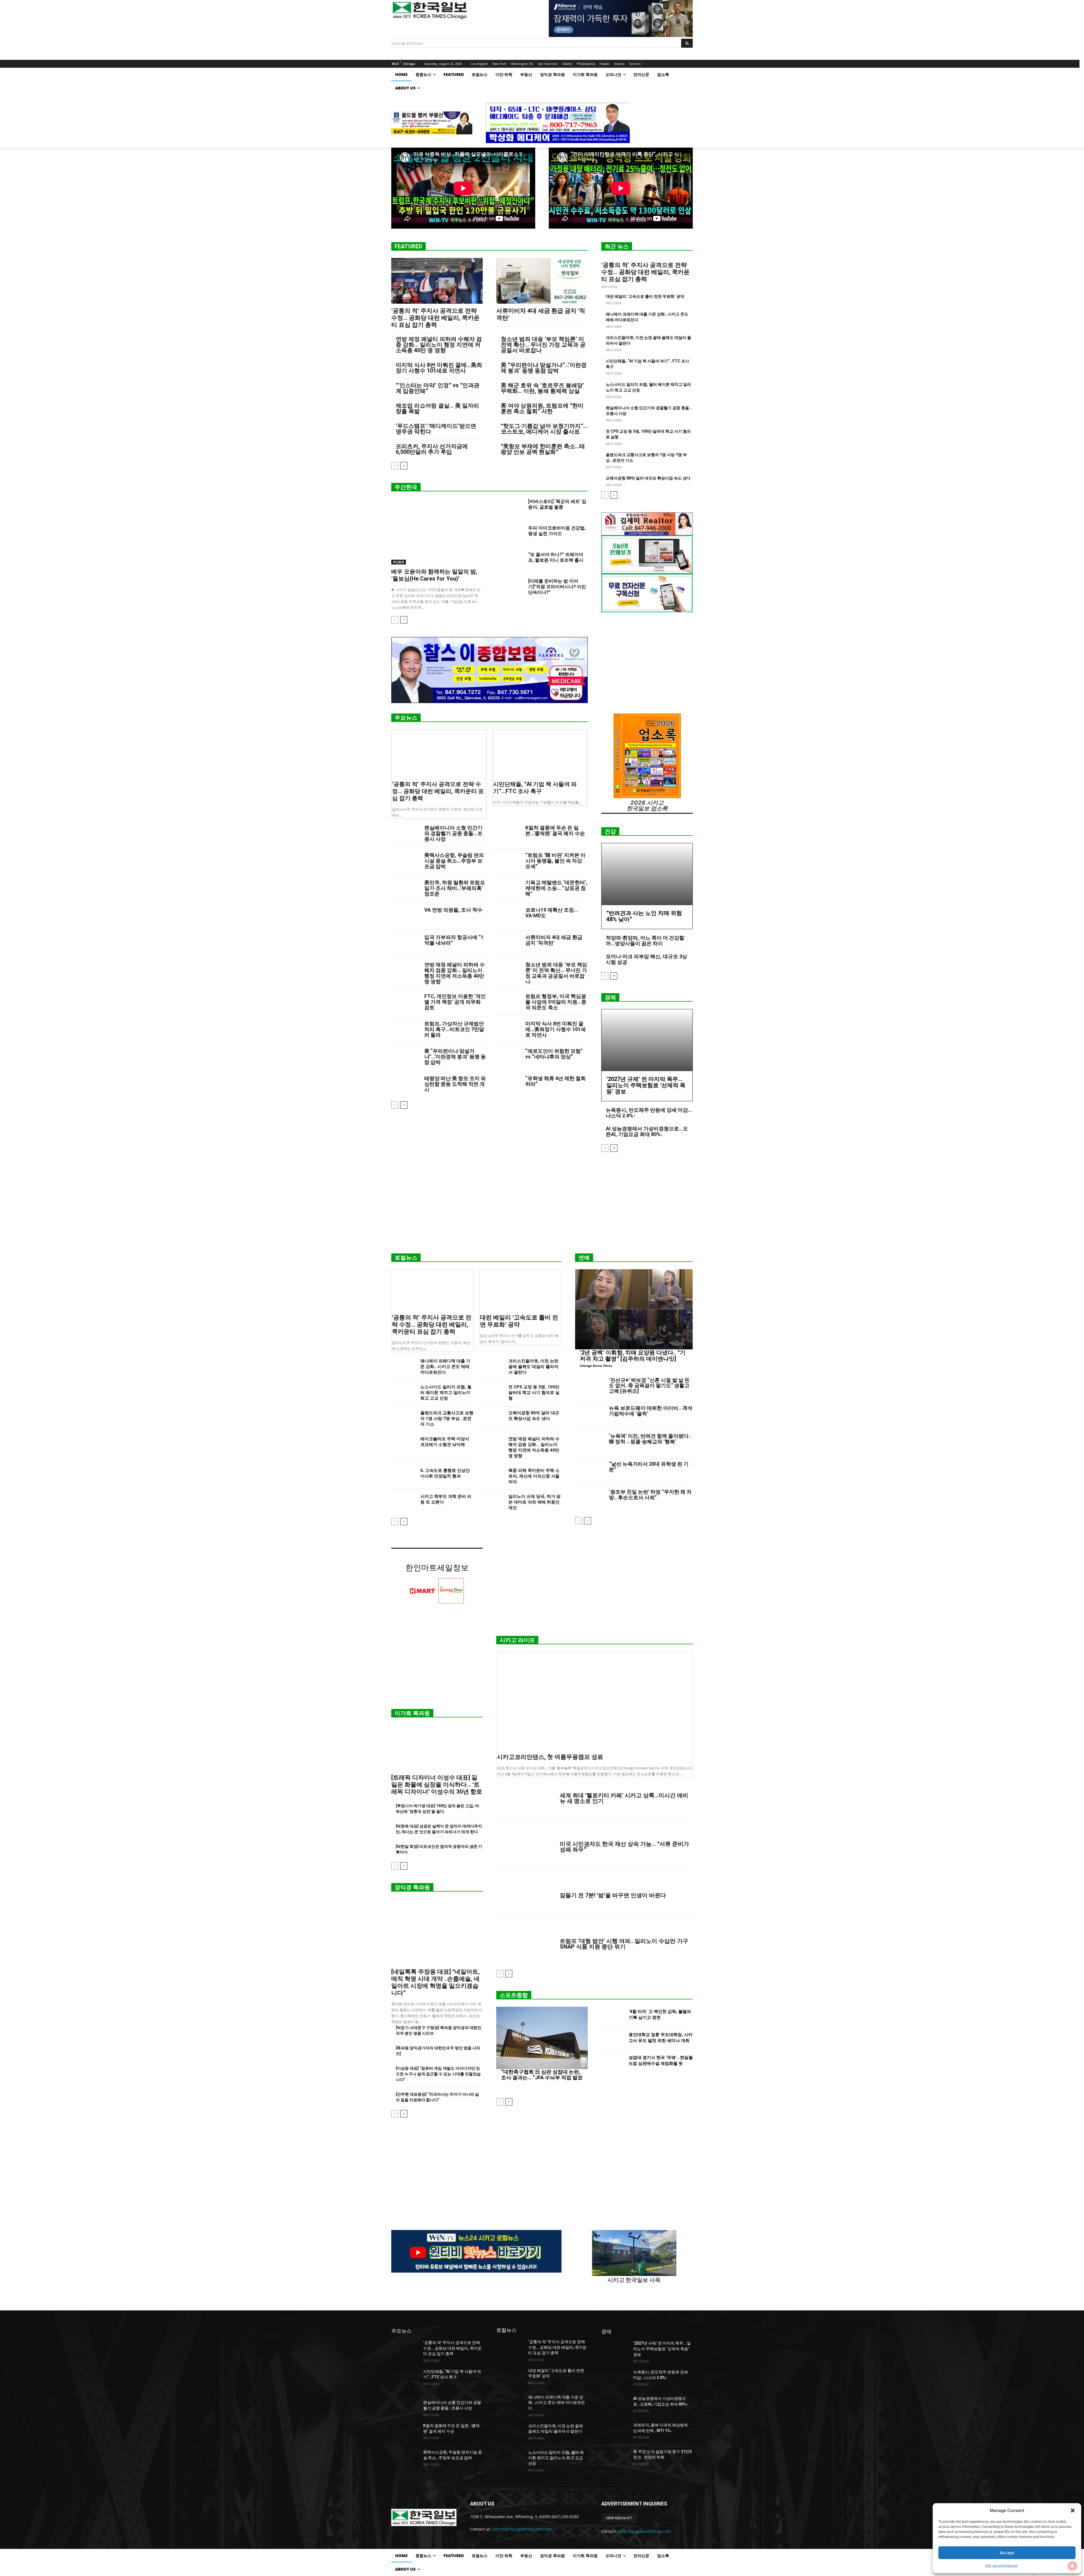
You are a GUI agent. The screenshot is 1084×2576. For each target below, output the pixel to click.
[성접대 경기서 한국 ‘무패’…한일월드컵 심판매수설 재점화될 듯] (613, 2062)
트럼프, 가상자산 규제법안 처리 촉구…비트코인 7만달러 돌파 (454, 1029)
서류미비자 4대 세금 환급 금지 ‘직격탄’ (554, 940)
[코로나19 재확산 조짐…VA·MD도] (507, 917)
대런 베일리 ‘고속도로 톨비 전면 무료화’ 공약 (645, 296)
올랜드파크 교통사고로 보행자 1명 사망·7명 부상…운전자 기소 (447, 1419)
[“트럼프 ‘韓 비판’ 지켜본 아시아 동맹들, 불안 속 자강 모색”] (507, 862)
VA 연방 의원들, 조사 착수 (453, 910)
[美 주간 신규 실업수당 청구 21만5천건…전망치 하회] (615, 2459)
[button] (1073, 2511)
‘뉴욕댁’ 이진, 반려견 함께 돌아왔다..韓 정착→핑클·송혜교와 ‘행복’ (650, 1439)
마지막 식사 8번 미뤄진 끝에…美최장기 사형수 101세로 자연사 (439, 368)
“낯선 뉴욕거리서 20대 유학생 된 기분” (649, 1467)
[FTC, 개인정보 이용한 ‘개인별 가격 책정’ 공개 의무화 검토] (406, 1004)
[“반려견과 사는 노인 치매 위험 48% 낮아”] (647, 874)
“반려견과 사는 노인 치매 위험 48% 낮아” (644, 916)
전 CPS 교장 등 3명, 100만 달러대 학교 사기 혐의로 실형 (534, 1393)
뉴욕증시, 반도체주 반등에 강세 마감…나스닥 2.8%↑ (649, 1113)
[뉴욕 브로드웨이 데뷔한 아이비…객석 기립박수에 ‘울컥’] (590, 1416)
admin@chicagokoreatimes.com (522, 2529)
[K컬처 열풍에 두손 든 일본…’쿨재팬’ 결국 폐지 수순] (507, 835)
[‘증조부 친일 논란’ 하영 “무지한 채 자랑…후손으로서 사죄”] (590, 1500)
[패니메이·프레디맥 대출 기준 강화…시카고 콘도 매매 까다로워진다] (404, 1367)
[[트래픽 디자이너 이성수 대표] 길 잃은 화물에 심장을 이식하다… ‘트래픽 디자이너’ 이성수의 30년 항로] (437, 1748)
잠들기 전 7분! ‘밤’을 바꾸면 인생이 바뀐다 (613, 1895)
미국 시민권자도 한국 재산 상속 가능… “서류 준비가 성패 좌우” (624, 1847)
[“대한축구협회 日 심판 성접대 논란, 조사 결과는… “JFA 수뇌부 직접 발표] (542, 2038)
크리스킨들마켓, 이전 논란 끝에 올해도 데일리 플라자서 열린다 (533, 1367)
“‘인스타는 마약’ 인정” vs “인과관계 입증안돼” (438, 388)
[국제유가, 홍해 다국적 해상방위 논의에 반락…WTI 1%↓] (615, 2432)
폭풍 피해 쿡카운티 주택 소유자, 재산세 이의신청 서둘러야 (534, 1476)
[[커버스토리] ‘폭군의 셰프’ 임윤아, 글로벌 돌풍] (510, 508)
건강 (610, 831)
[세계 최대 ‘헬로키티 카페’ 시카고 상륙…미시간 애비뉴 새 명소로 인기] (526, 1798)
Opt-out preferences (1001, 2565)
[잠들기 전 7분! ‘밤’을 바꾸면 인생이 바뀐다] (526, 1895)
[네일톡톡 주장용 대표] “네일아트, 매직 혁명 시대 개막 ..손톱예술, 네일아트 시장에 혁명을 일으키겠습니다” (435, 1982)
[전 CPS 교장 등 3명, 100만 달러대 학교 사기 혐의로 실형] (492, 1393)
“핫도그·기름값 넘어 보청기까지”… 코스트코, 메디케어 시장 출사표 (544, 429)
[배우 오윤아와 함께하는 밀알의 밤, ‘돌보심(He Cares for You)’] (437, 532)
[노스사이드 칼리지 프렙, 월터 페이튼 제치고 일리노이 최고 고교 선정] (404, 1393)
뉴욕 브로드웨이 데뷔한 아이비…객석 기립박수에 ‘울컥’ (651, 1411)
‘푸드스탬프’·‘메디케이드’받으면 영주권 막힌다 (436, 429)
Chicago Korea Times (596, 1366)
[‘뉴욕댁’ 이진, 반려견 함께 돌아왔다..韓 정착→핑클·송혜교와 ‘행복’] (590, 1444)
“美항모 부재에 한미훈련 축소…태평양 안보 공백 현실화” (543, 449)
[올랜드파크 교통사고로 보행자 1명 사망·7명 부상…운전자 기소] (404, 1419)
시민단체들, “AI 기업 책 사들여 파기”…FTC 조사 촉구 (535, 788)
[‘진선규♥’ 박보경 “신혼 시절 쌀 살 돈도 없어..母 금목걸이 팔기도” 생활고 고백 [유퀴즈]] (590, 1388)
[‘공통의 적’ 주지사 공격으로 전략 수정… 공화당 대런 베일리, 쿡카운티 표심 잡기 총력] (437, 281)
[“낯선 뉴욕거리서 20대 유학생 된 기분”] (590, 1472)
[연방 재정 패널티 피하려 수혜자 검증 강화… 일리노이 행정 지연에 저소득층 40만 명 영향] (406, 972)
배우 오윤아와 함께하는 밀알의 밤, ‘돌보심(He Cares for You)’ (434, 575)
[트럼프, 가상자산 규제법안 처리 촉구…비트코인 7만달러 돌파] (406, 1031)
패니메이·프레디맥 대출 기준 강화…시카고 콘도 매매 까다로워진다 (445, 1367)
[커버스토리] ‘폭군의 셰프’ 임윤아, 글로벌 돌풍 (557, 504)
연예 (584, 1258)
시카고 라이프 (517, 1640)
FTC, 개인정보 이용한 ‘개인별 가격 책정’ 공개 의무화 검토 (455, 1002)
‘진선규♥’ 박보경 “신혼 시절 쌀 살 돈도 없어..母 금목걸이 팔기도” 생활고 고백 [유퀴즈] (649, 1386)
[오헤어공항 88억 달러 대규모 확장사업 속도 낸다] (492, 1419)
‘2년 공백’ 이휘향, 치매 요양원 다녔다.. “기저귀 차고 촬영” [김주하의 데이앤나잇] (633, 1356)
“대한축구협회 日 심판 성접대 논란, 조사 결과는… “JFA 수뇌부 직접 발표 (542, 2075)
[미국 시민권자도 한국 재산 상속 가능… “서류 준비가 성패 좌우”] (526, 1847)
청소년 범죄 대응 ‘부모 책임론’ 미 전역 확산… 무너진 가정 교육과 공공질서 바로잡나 (543, 345)
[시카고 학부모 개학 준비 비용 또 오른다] (404, 1502)
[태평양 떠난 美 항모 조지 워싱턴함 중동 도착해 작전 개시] (406, 1086)
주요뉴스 (406, 718)
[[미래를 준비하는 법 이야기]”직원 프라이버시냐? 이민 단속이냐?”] (510, 588)
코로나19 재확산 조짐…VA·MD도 (552, 913)
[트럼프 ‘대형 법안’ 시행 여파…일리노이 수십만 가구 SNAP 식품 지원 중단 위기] (526, 1944)
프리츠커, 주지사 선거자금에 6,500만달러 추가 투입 (432, 449)
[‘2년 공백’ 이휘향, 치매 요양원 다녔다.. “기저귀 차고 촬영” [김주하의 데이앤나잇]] (634, 1309)
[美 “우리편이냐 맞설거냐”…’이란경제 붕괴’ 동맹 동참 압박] (406, 1058)
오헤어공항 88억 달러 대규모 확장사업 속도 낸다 (648, 478)
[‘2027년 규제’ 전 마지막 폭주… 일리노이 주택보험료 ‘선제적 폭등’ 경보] (647, 1040)
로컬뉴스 (406, 1258)
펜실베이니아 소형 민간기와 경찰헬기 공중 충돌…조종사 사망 (453, 833)
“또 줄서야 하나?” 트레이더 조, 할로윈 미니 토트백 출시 (556, 557)
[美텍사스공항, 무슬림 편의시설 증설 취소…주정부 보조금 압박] (406, 862)
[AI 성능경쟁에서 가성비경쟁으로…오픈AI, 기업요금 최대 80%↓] (615, 2406)
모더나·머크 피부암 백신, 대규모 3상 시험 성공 (646, 959)
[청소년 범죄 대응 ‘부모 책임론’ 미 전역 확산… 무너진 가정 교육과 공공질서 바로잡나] (507, 972)
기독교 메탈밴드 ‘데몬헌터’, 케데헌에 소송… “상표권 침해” (556, 888)
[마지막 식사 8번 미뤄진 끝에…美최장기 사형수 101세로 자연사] (507, 1031)
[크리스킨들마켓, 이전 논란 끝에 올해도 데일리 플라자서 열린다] (492, 1367)
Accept (1007, 2553)
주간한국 (406, 487)
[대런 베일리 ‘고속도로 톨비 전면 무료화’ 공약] (521, 1290)
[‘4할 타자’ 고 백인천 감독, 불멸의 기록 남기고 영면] (613, 2015)
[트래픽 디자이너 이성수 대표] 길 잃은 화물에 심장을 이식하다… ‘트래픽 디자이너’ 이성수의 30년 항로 (437, 1785)
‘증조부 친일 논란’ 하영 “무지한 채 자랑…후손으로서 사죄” (650, 1495)
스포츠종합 (514, 1995)
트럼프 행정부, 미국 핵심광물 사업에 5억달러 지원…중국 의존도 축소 (556, 1002)
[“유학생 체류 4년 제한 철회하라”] (507, 1086)
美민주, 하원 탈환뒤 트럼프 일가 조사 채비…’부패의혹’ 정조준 (455, 888)
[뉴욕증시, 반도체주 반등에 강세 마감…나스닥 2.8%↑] (615, 2379)
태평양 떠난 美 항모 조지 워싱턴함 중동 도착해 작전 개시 (455, 1084)
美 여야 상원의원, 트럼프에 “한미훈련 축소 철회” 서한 (542, 408)
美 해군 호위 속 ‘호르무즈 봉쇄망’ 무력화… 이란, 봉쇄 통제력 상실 (542, 388)
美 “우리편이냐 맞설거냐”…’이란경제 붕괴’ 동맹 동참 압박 (544, 368)
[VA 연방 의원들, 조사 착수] (406, 917)
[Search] (687, 43)
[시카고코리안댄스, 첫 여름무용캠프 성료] (595, 1701)
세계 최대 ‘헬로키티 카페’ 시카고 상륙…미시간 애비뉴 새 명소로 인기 (624, 1798)
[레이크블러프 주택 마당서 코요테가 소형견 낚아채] (404, 1445)
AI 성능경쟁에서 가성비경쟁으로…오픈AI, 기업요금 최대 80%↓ (647, 1131)
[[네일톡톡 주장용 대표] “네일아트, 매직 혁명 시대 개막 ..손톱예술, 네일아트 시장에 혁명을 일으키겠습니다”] (437, 1932)
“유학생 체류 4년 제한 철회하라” (556, 1081)
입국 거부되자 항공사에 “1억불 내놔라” (454, 940)
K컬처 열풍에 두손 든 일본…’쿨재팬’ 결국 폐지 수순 (555, 830)
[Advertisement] (542, 1205)
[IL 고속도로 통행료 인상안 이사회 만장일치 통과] (404, 1476)
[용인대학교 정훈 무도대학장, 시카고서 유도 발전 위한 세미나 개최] (613, 2038)
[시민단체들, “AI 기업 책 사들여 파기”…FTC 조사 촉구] (540, 754)
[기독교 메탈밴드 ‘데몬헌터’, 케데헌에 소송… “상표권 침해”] (507, 890)
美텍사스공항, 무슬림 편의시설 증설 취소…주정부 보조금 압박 (454, 861)
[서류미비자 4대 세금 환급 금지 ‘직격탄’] (542, 281)
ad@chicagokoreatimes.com (644, 2531)
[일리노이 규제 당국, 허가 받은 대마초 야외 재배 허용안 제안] (492, 1502)
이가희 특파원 (412, 1713)
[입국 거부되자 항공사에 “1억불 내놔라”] (406, 945)
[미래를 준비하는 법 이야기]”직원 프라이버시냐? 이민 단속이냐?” (557, 587)
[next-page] (404, 466)
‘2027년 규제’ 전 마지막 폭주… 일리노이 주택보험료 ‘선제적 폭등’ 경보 (646, 1085)
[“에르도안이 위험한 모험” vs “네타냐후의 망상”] (507, 1058)
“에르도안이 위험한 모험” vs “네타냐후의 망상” (554, 1054)
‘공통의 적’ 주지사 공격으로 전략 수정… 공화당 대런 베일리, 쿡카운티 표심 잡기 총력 (435, 318)
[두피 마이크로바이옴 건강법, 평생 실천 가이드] (510, 535)
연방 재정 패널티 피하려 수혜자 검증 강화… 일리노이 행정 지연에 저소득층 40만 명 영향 (439, 345)
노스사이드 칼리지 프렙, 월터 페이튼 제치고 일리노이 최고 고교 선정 (446, 1393)
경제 (610, 997)
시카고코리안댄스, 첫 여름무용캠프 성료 (550, 1757)
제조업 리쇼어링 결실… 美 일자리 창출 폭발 (437, 408)
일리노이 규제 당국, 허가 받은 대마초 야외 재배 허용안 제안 (535, 1502)
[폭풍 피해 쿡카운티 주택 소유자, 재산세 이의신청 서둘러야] (492, 1476)
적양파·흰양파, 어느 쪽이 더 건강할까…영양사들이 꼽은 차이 (645, 941)
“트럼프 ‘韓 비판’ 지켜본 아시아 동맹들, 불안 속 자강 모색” (555, 861)
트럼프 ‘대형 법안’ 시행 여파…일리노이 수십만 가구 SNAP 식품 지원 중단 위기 (624, 1944)
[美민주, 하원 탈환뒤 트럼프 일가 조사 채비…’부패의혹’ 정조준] (406, 890)
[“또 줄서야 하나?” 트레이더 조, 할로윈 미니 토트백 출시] (510, 561)
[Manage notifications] (1072, 2566)
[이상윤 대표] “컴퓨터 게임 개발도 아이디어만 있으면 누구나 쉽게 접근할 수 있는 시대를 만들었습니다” (438, 2074)
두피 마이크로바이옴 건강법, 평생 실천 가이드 (557, 531)
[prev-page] (395, 466)
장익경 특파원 (412, 1887)
